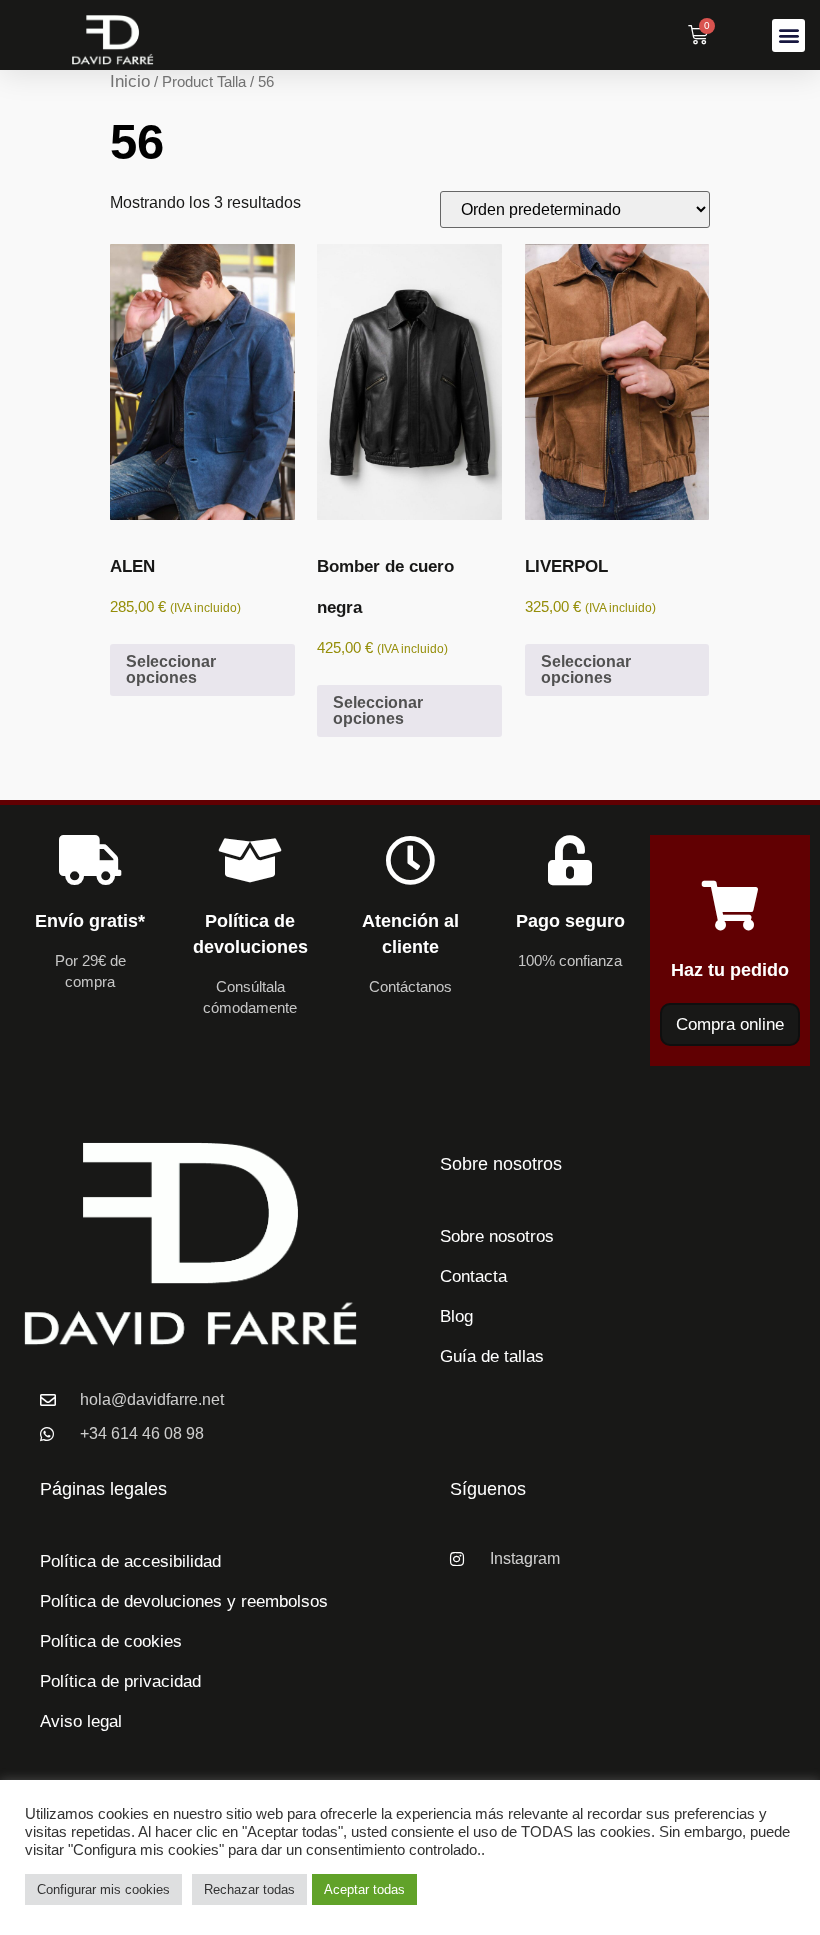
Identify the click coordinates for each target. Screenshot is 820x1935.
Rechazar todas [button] (249, 1889)
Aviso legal (81, 1721)
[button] (788, 35)
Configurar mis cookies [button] (103, 1889)
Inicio (130, 81)
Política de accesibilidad (130, 1561)
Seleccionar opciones (171, 669)
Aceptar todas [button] (364, 1889)
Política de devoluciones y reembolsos (184, 1601)
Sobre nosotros (497, 1236)
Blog (456, 1316)
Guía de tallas (492, 1356)
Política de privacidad (120, 1681)
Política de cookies (111, 1641)
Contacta (473, 1276)
